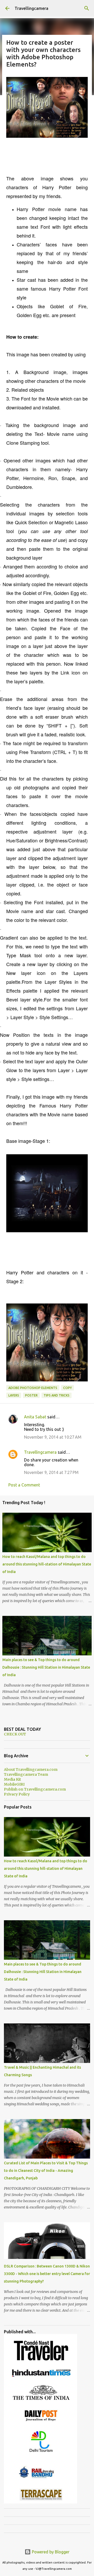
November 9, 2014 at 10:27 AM (53, 1437)
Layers (14, 1395)
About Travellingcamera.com (31, 1769)
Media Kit (12, 1779)
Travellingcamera (31, 8)
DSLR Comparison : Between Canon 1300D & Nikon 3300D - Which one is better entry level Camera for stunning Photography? (47, 2274)
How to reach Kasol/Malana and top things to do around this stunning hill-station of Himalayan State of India (47, 1564)
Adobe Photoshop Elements (33, 1388)
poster (31, 1395)
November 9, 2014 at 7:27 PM (51, 1472)
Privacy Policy (17, 1794)
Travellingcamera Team (26, 1774)
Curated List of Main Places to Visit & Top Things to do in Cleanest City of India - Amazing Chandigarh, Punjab (46, 2171)
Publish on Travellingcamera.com (35, 1789)
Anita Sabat (35, 1417)
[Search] (87, 8)
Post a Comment (24, 1485)
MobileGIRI (14, 1784)
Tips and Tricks (57, 1395)
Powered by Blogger (50, 2552)
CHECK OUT (15, 1734)
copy (67, 1388)
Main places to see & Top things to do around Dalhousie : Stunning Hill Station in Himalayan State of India (46, 1667)
